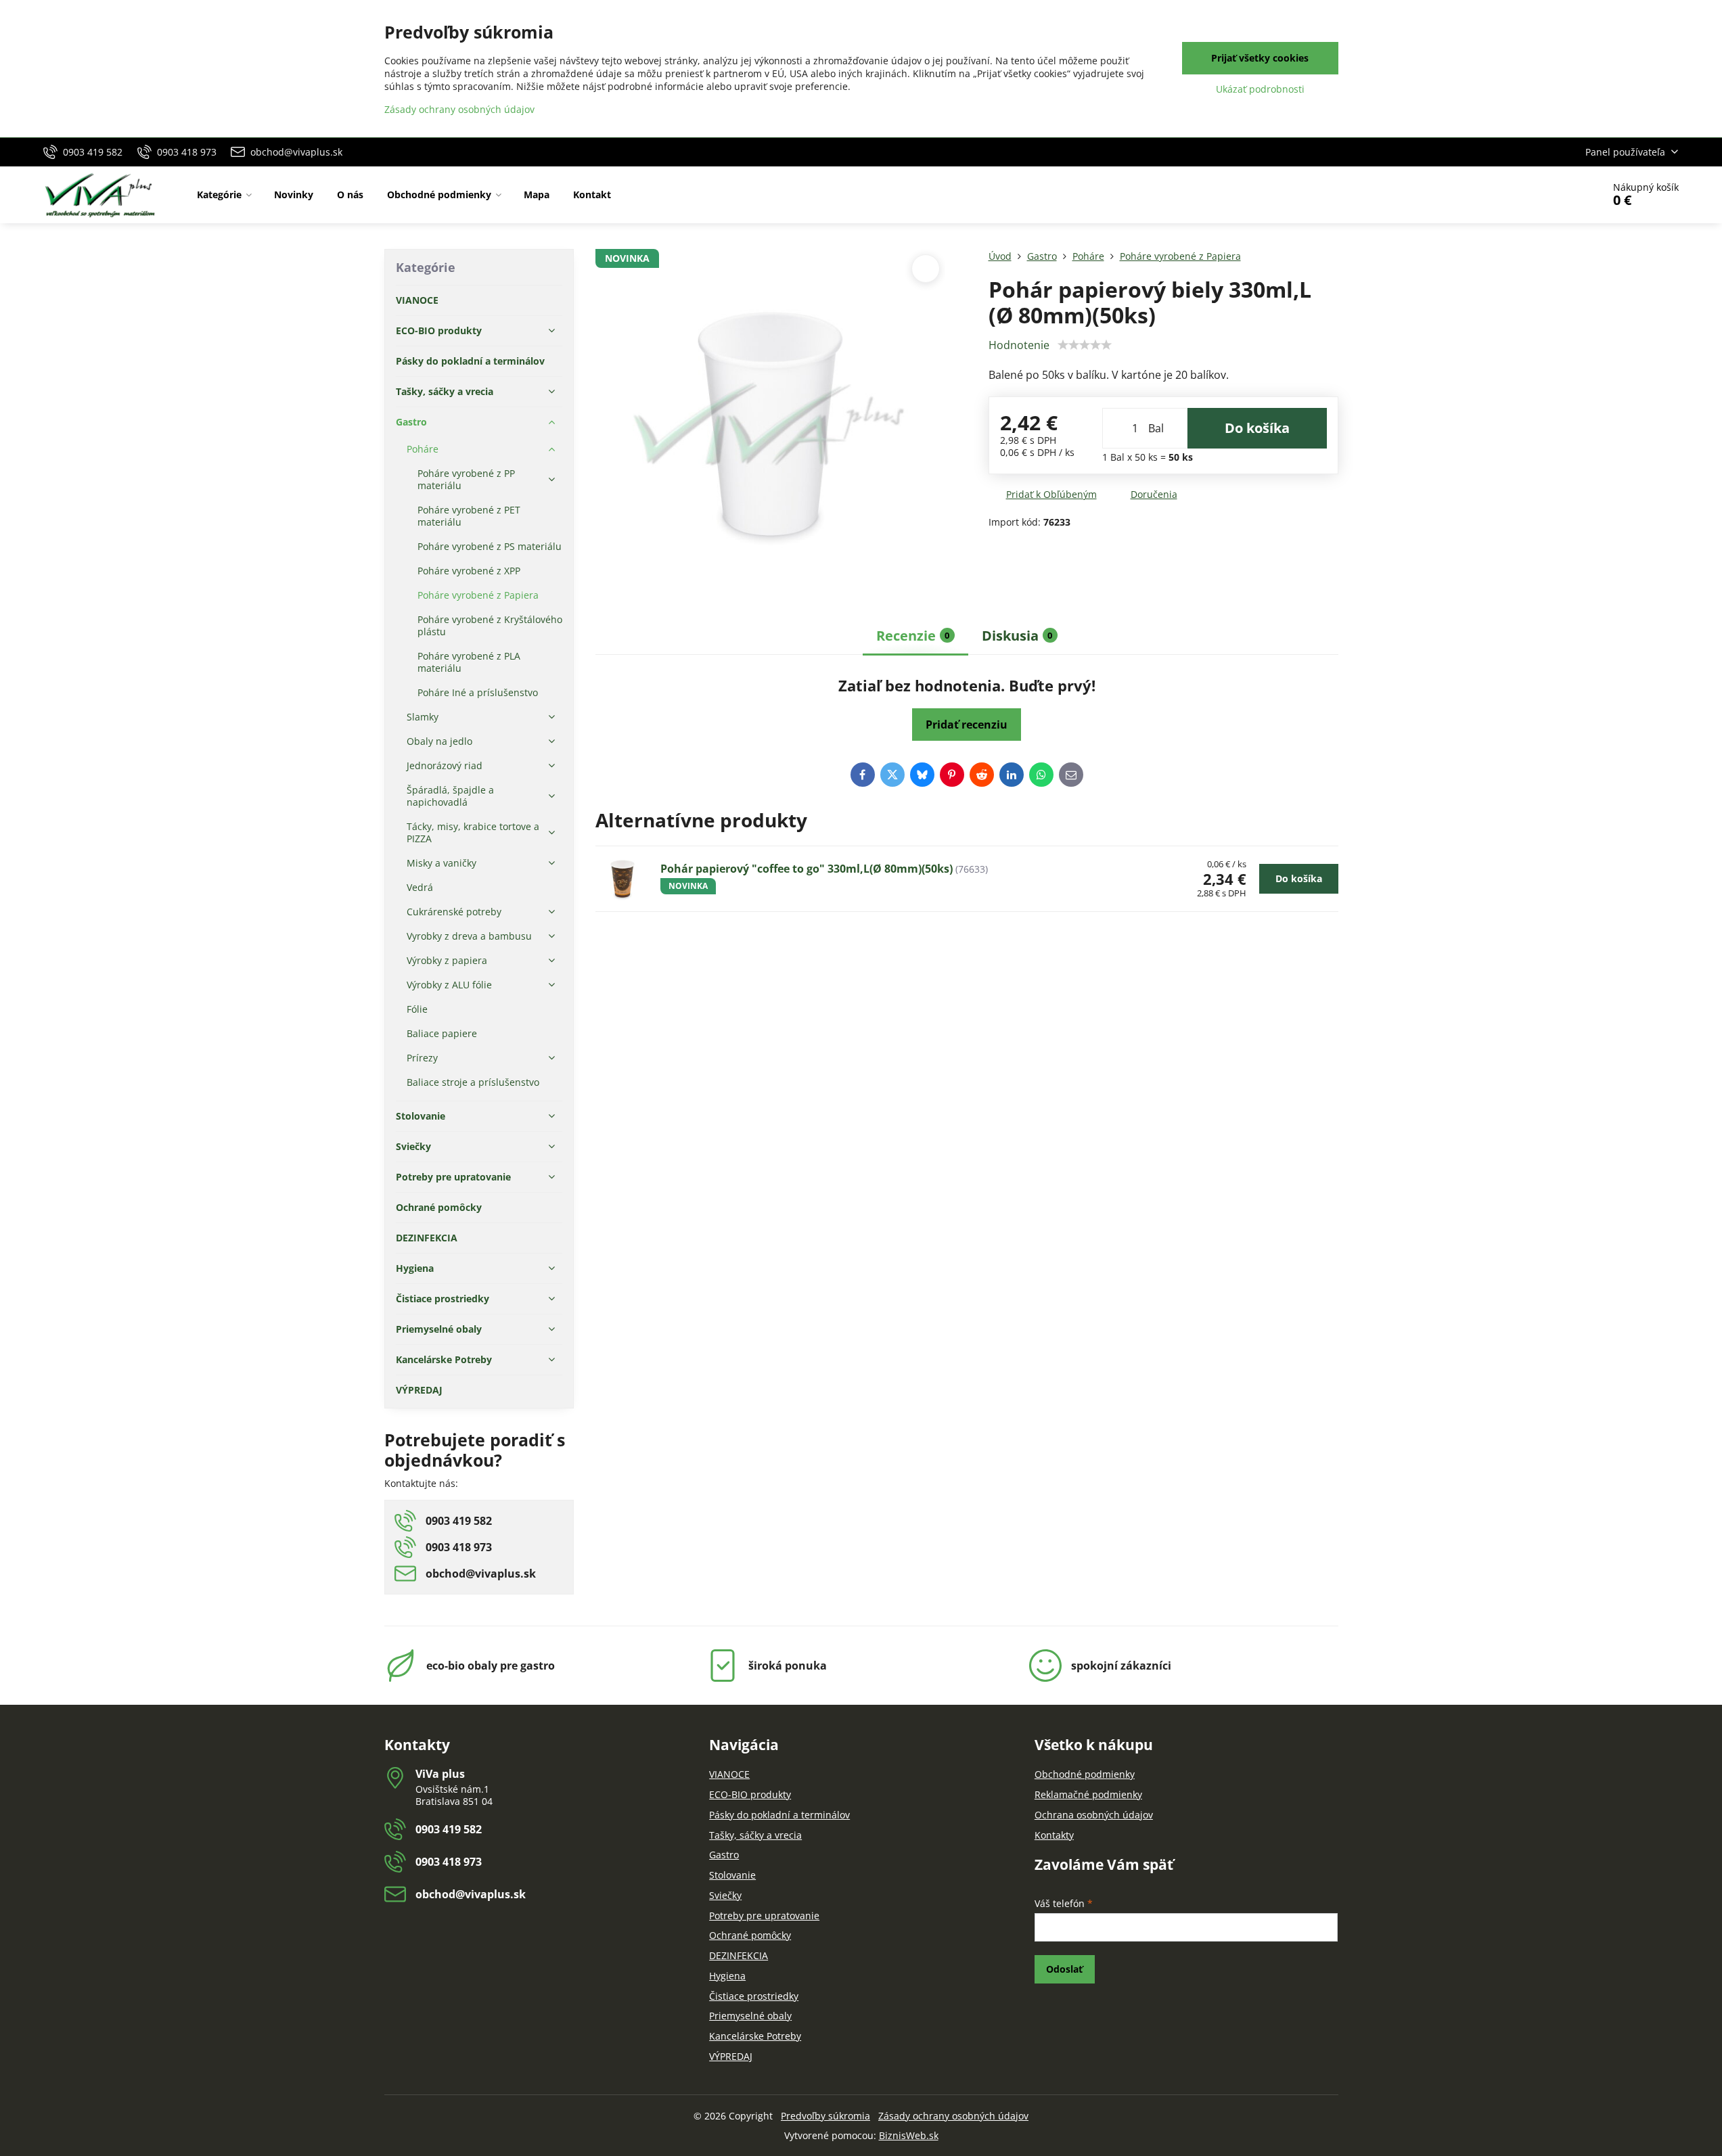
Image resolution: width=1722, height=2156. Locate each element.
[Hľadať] (1555, 195)
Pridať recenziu (967, 725)
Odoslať (1064, 1969)
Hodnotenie (1019, 345)
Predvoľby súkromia (825, 2116)
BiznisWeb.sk (909, 2135)
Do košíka (1257, 428)
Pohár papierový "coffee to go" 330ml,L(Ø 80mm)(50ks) (807, 869)
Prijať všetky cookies (1260, 58)
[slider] (1085, 345)
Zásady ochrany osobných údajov (953, 2116)
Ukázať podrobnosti (1260, 89)
